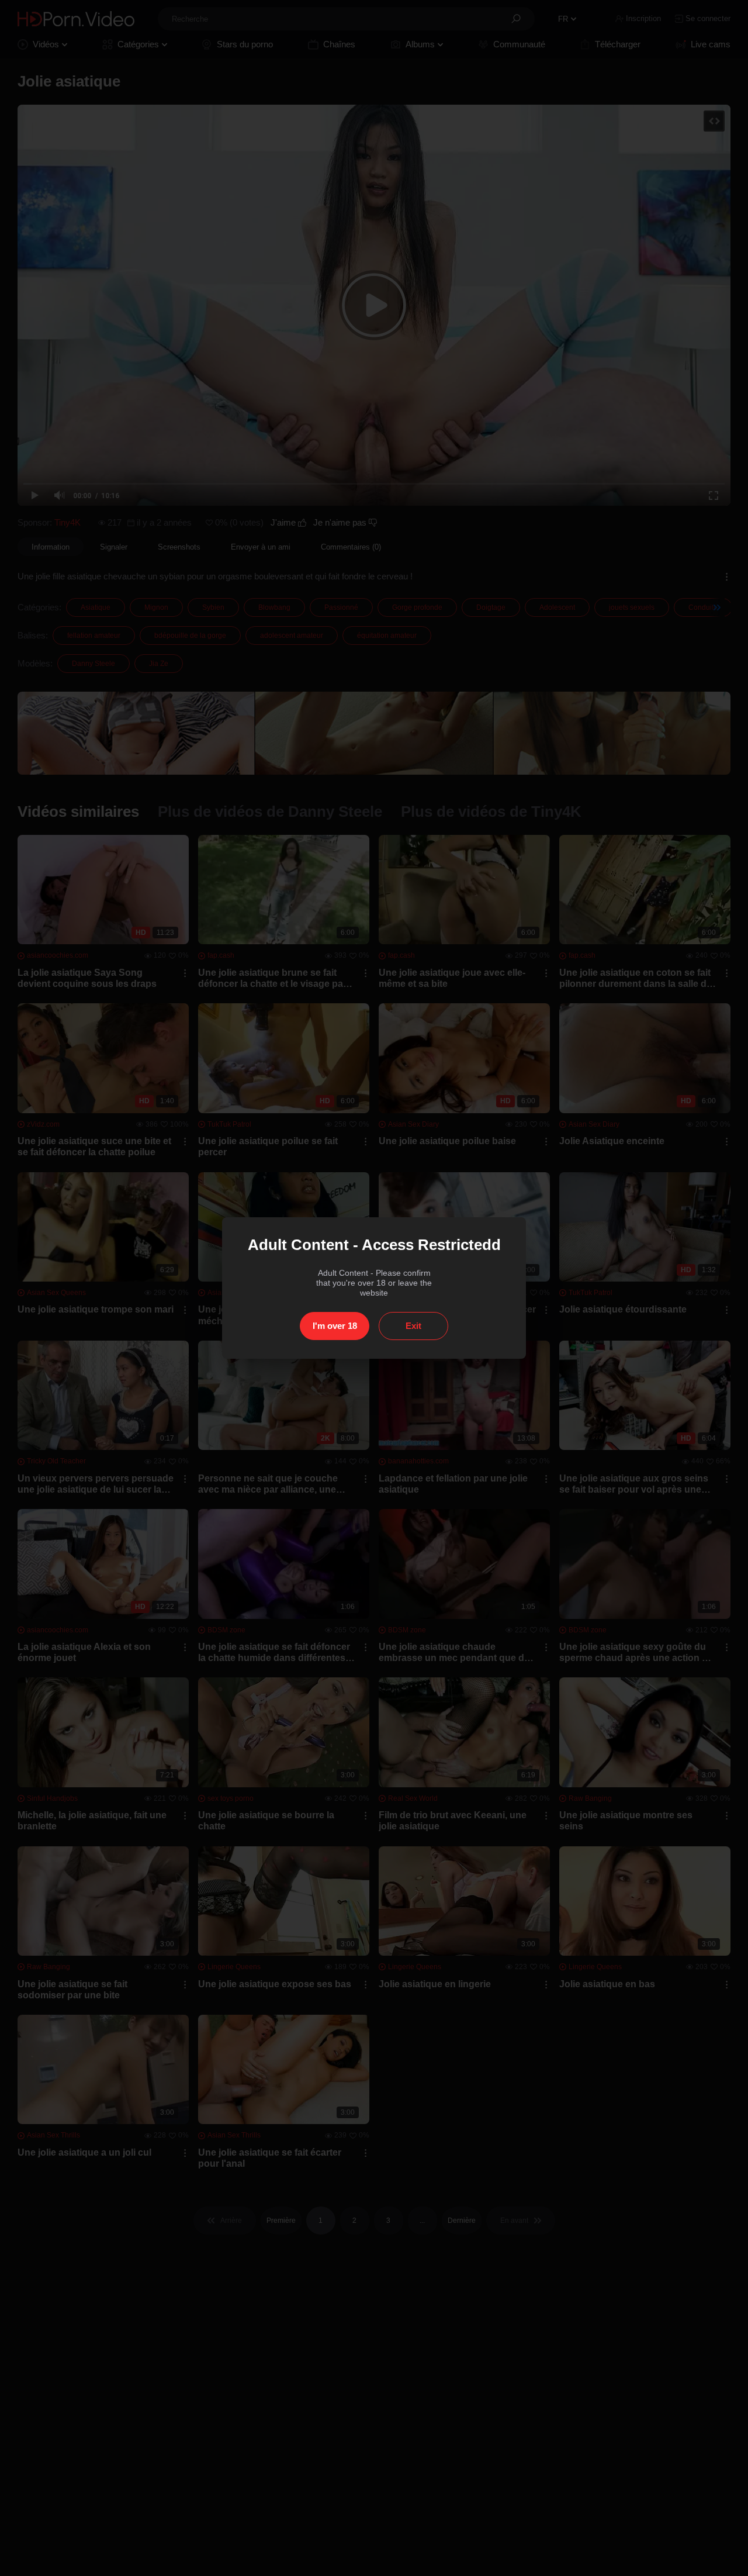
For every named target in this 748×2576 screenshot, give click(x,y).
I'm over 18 (335, 1326)
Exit (413, 1326)
